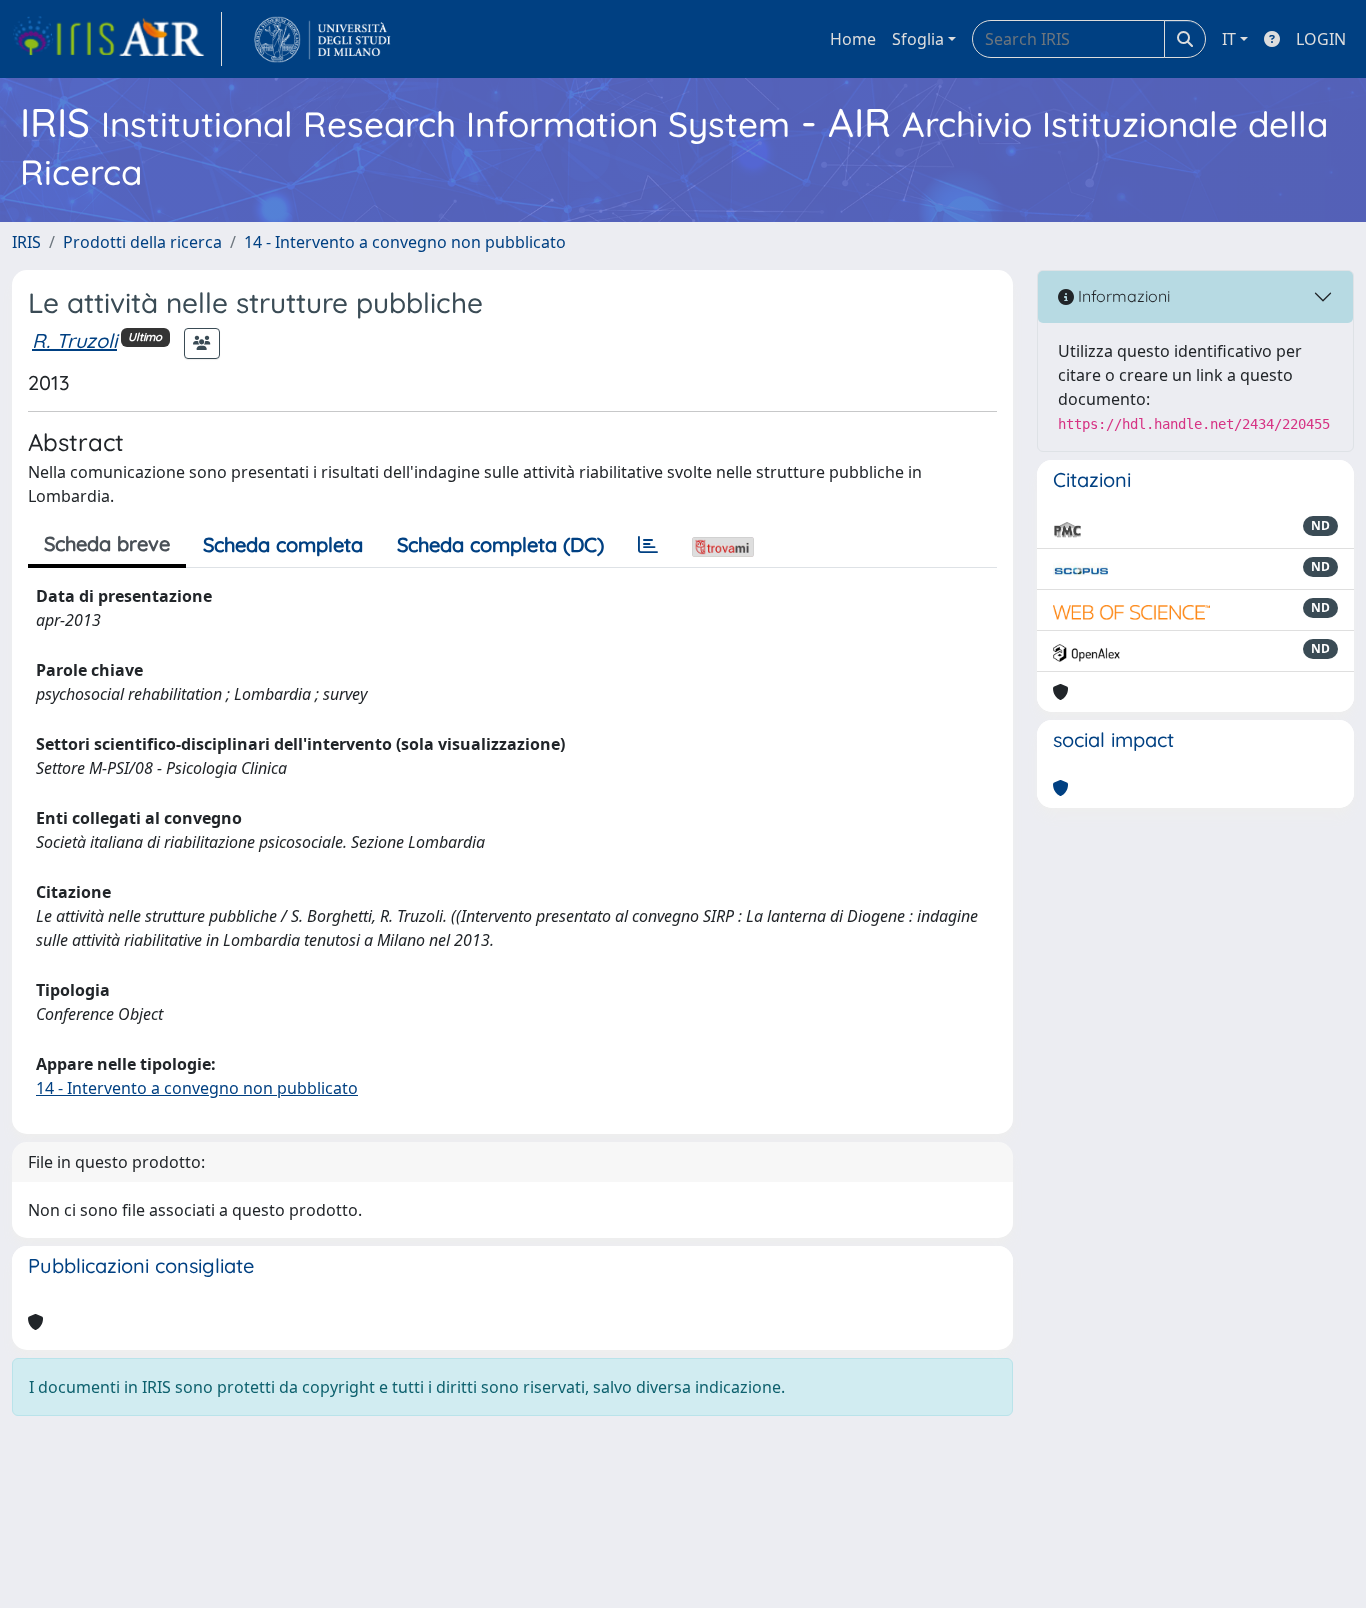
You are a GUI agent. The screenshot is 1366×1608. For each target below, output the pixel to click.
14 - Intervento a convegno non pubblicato (405, 242)
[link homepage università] (322, 39)
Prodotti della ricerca (142, 242)
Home (853, 39)
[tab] (648, 545)
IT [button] (1229, 39)
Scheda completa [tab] (283, 544)
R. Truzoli (74, 340)
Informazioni (1122, 296)
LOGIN (1321, 39)
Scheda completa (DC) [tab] (500, 544)
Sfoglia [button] (918, 39)
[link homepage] (117, 39)
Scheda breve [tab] (107, 543)
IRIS (26, 242)
